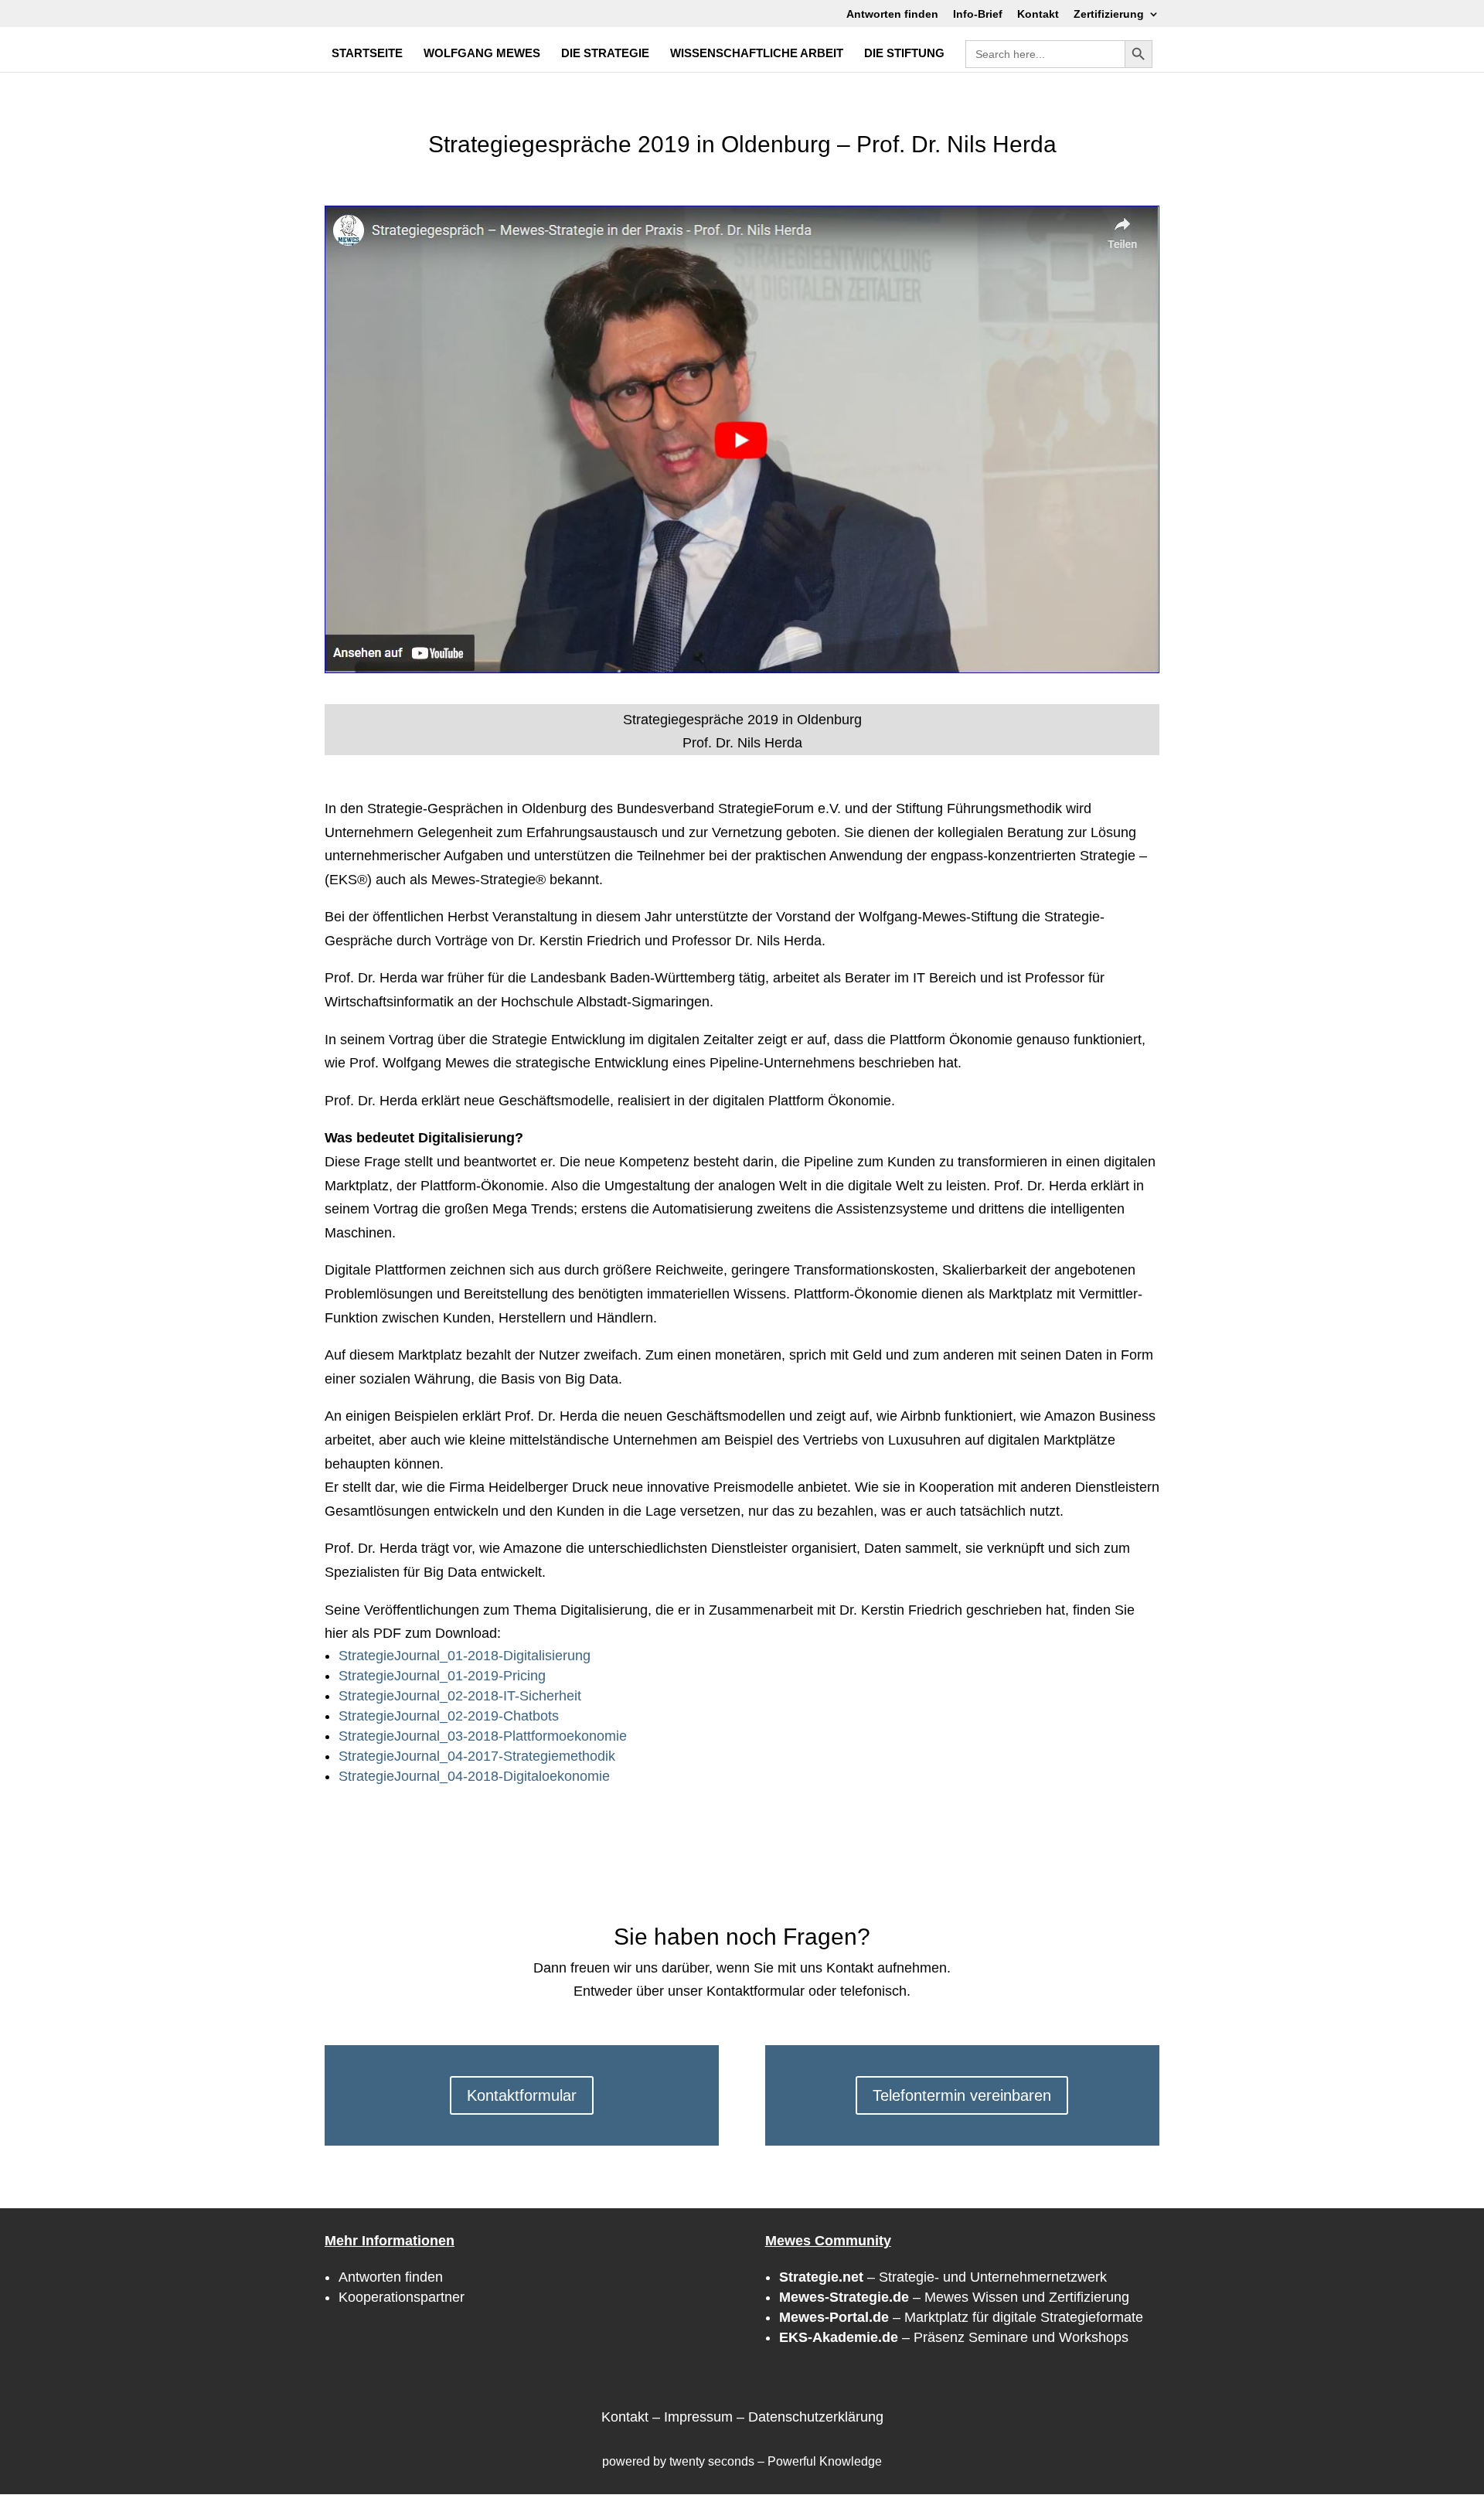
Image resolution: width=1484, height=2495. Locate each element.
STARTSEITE (367, 54)
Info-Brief (978, 14)
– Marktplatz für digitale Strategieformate (961, 2317)
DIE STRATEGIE (605, 54)
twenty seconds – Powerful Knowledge (776, 2461)
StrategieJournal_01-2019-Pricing (442, 1676)
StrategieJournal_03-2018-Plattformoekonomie (483, 1736)
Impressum (698, 2417)
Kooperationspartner (402, 2297)
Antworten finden (892, 14)
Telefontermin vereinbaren (962, 2095)
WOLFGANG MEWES (482, 54)
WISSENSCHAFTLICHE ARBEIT (757, 54)
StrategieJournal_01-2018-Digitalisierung (465, 1656)
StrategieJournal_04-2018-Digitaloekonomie (474, 1776)
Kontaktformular (522, 2095)
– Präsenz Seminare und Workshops (954, 2337)
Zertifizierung (1109, 14)
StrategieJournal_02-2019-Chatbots (449, 1716)
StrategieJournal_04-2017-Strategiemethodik (477, 1756)
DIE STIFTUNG (904, 54)
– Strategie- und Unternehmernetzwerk (943, 2277)
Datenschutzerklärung (816, 2417)
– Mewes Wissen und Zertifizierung (954, 2297)
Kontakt (1038, 14)
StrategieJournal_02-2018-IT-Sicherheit (460, 1696)
